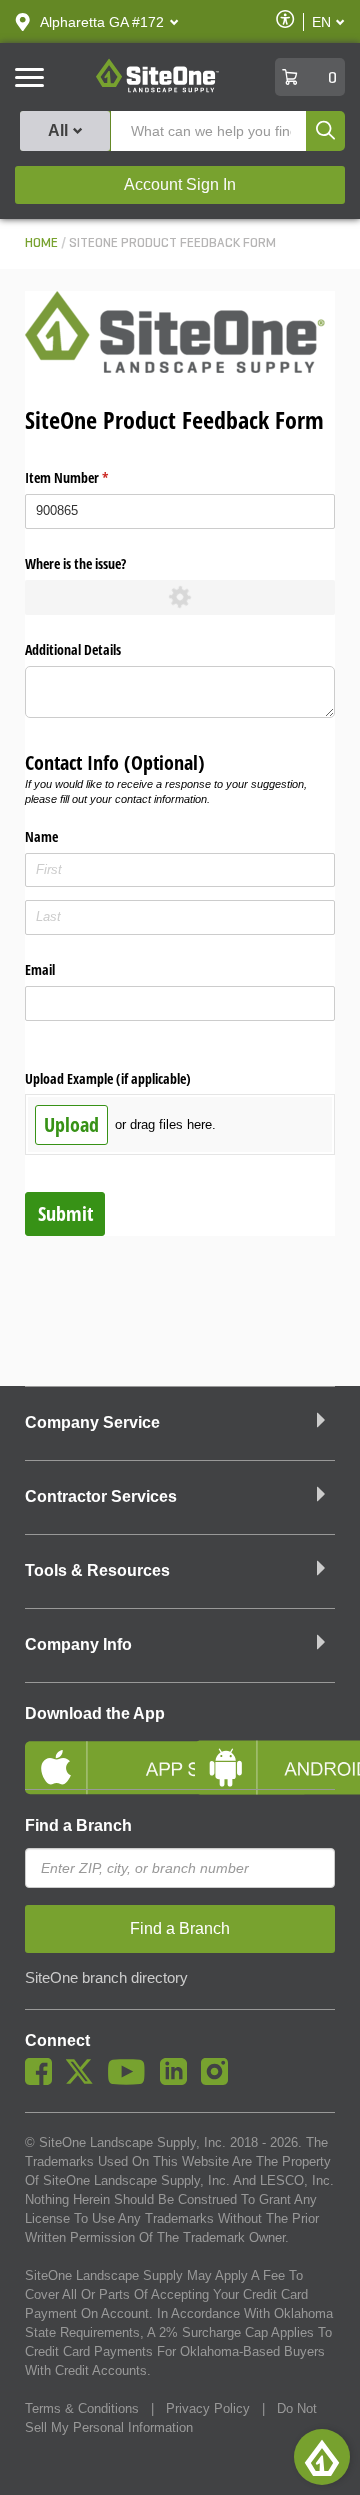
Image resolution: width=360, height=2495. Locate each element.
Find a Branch (78, 1825)
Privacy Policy (208, 2408)
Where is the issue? (75, 563)
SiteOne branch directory (106, 1978)
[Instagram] (219, 2080)
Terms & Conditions (82, 2408)
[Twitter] (84, 2080)
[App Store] (95, 1751)
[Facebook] (43, 2080)
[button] (102, 22)
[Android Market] (265, 1751)
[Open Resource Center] (322, 2457)
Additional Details (73, 649)
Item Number (90, 477)
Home (41, 243)
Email (40, 969)
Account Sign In (180, 184)
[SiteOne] (157, 89)
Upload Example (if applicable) (108, 1078)
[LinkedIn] (178, 2080)
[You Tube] (131, 2080)
